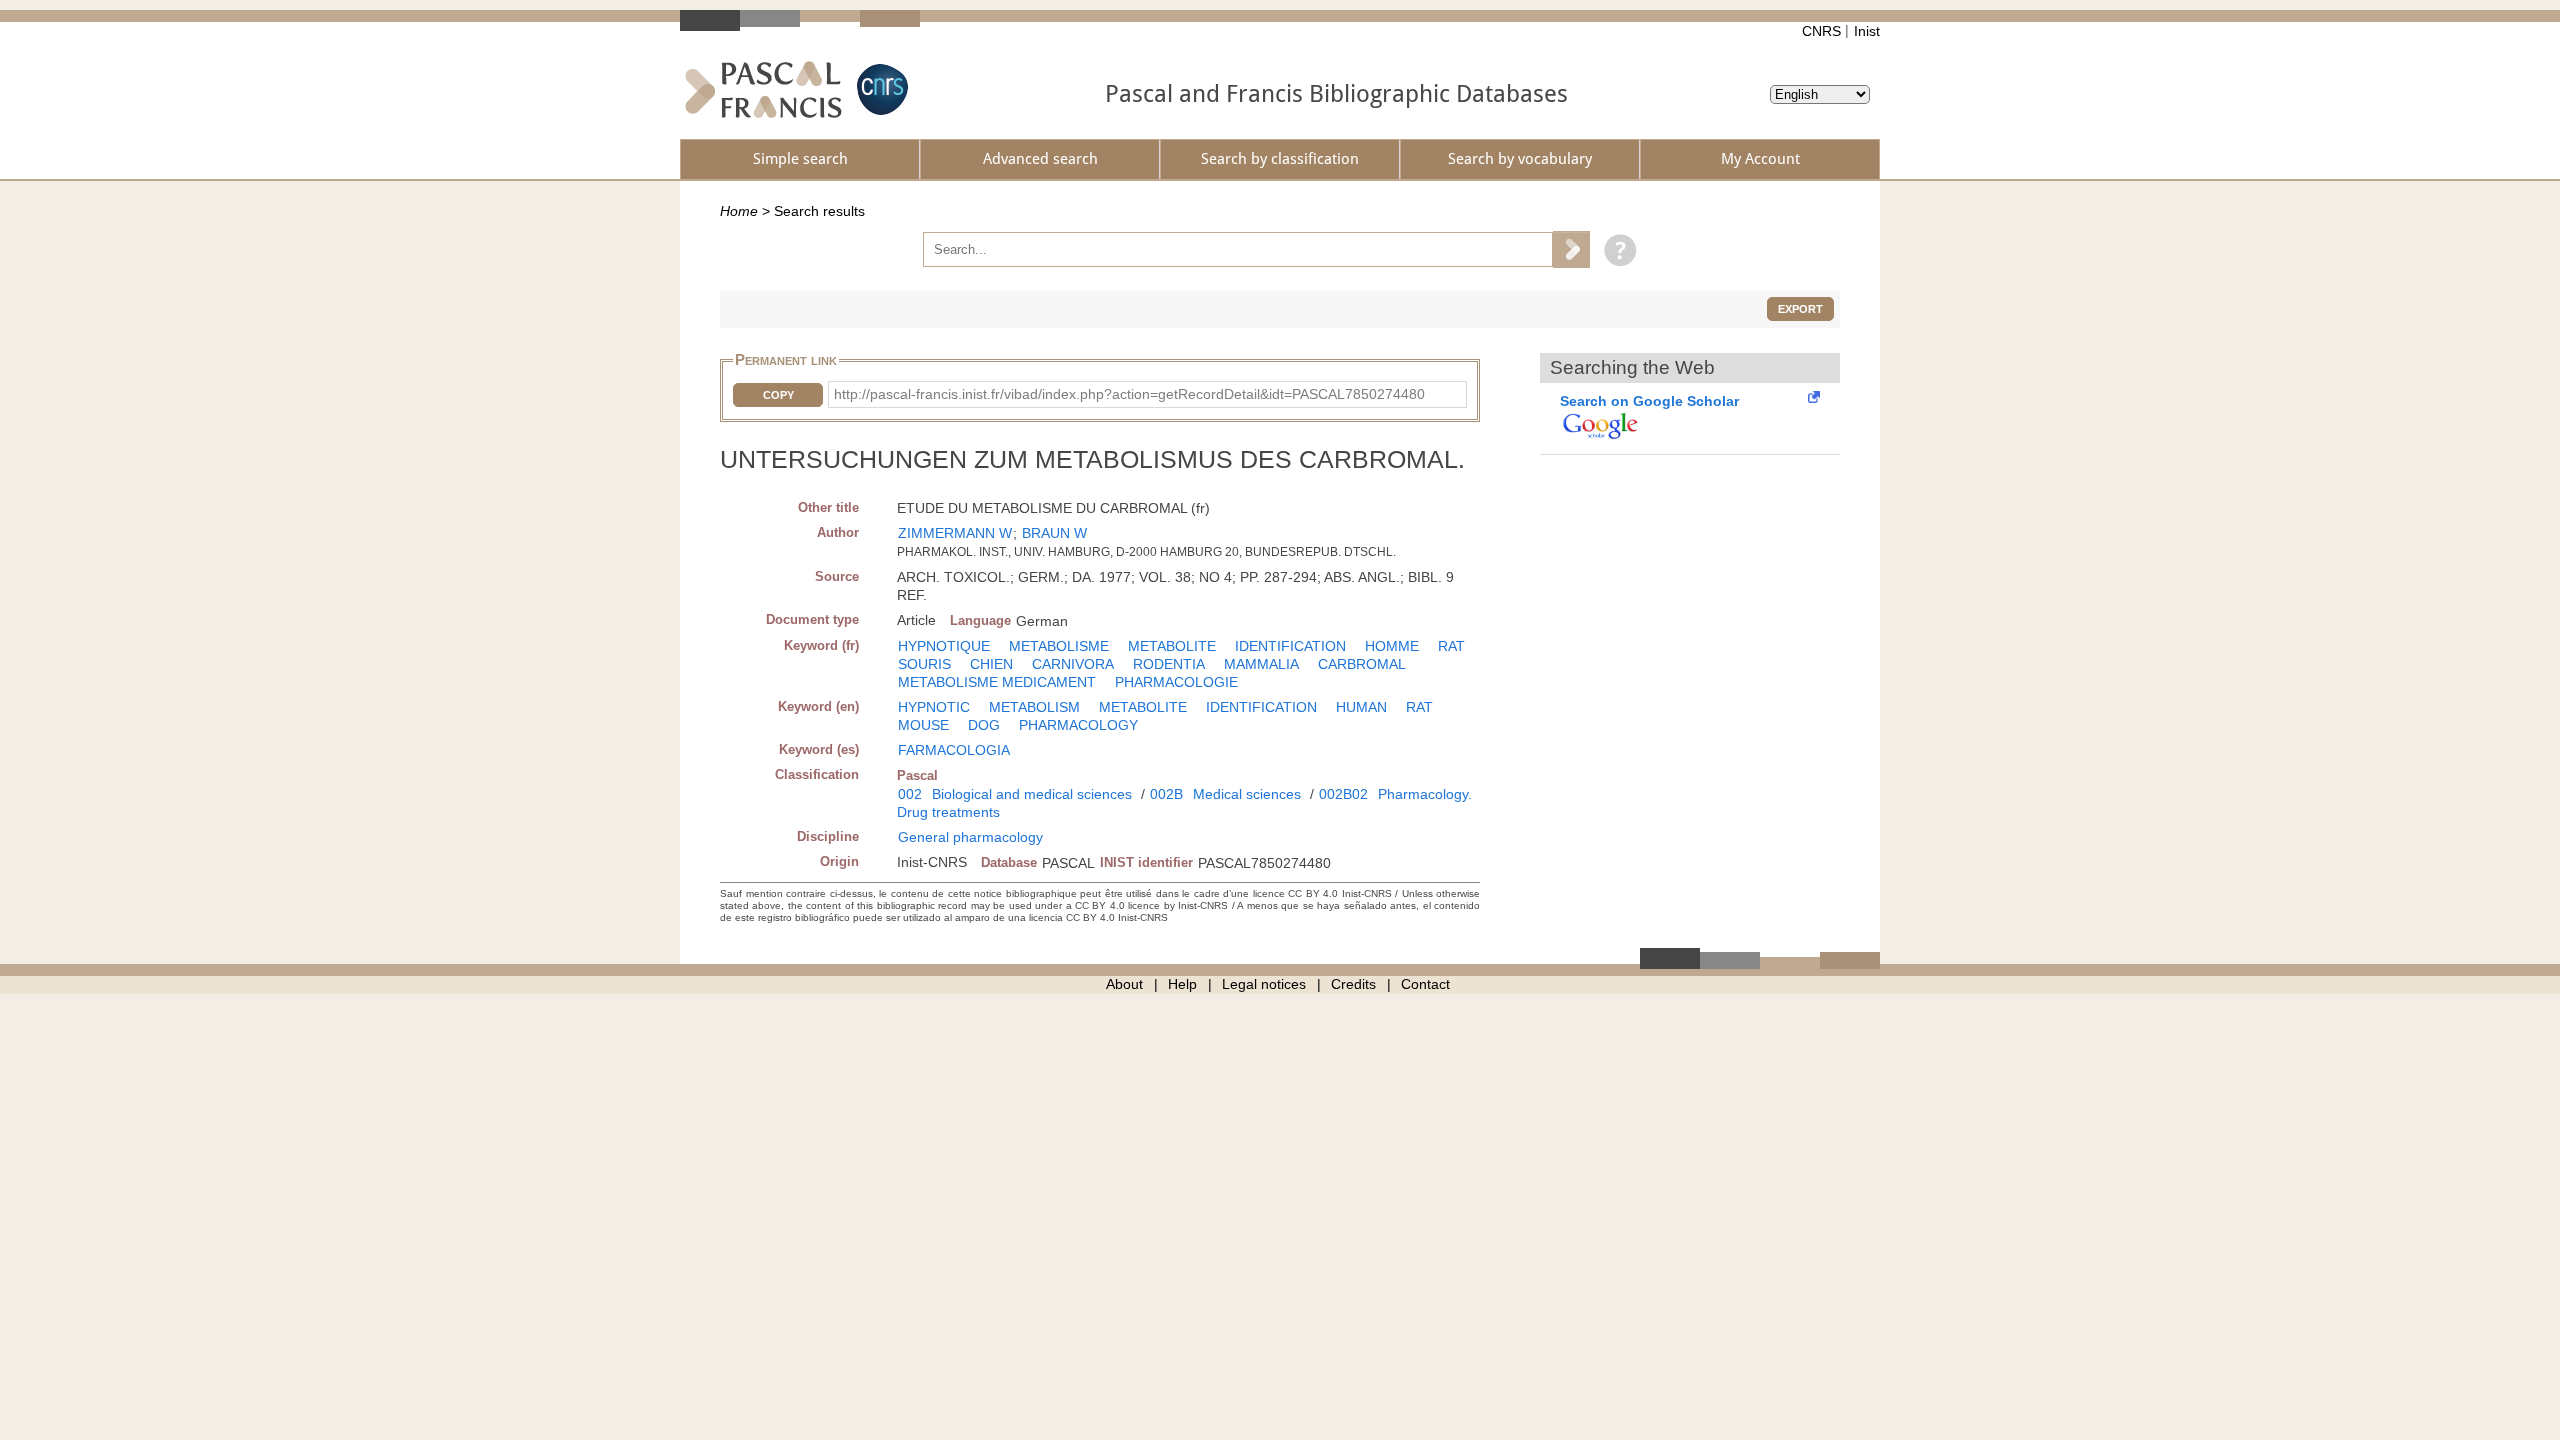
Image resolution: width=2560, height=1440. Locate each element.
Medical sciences (1247, 794)
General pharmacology (970, 837)
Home (739, 211)
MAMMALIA (1261, 664)
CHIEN (991, 664)
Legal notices (1264, 984)
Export (1800, 309)
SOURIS (924, 664)
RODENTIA (1169, 664)
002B (1166, 794)
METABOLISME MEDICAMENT (997, 682)
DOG (984, 725)
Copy (778, 395)
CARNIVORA (1073, 664)
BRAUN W (1054, 533)
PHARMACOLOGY (1078, 725)
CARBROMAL (1362, 664)
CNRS (1821, 31)
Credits (1353, 984)
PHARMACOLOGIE (1176, 682)
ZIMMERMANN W (955, 533)
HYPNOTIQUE (944, 646)
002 (910, 794)
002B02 (1343, 794)
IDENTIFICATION (1290, 646)
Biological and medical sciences (1032, 794)
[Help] (1615, 249)
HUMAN (1361, 707)
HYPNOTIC (934, 707)
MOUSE (923, 725)
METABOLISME (1059, 646)
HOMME (1392, 646)
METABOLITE (1172, 646)
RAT (1451, 646)
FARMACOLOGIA (954, 750)
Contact (1425, 984)
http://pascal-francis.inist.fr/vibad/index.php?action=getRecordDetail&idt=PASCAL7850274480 (1129, 394)
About (1124, 984)
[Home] (763, 89)
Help (1182, 984)
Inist (1867, 31)
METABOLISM (1034, 707)
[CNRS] (880, 89)
